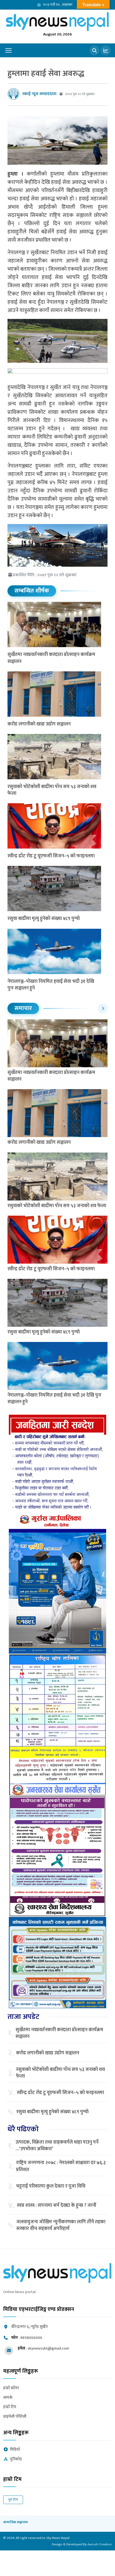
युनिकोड (16, 2459)
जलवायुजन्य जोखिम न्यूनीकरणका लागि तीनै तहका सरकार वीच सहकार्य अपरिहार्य (61, 2225)
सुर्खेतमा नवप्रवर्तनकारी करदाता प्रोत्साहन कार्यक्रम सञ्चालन (51, 658)
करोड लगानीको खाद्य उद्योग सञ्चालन (39, 724)
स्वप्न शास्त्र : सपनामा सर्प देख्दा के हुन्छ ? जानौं (57, 2206)
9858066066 (31, 2338)
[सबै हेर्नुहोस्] (103, 1008)
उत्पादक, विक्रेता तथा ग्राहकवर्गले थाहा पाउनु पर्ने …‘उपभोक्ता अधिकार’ (57, 2146)
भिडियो (15, 2450)
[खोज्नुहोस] (94, 50)
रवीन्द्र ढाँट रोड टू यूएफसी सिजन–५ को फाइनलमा (51, 856)
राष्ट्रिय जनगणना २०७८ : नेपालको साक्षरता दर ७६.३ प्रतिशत (61, 2166)
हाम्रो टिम (10, 2407)
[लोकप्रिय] (106, 50)
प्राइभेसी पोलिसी (15, 2417)
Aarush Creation (100, 2544)
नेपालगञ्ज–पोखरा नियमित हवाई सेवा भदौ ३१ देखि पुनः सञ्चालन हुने (51, 985)
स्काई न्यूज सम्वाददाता (39, 94)
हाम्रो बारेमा (11, 2388)
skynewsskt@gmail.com (48, 2348)
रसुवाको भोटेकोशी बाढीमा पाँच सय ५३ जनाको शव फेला (52, 790)
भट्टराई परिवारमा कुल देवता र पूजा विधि (51, 2186)
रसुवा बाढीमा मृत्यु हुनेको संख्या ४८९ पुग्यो (44, 919)
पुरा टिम (13, 2500)
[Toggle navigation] (9, 50)
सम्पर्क (8, 2398)
